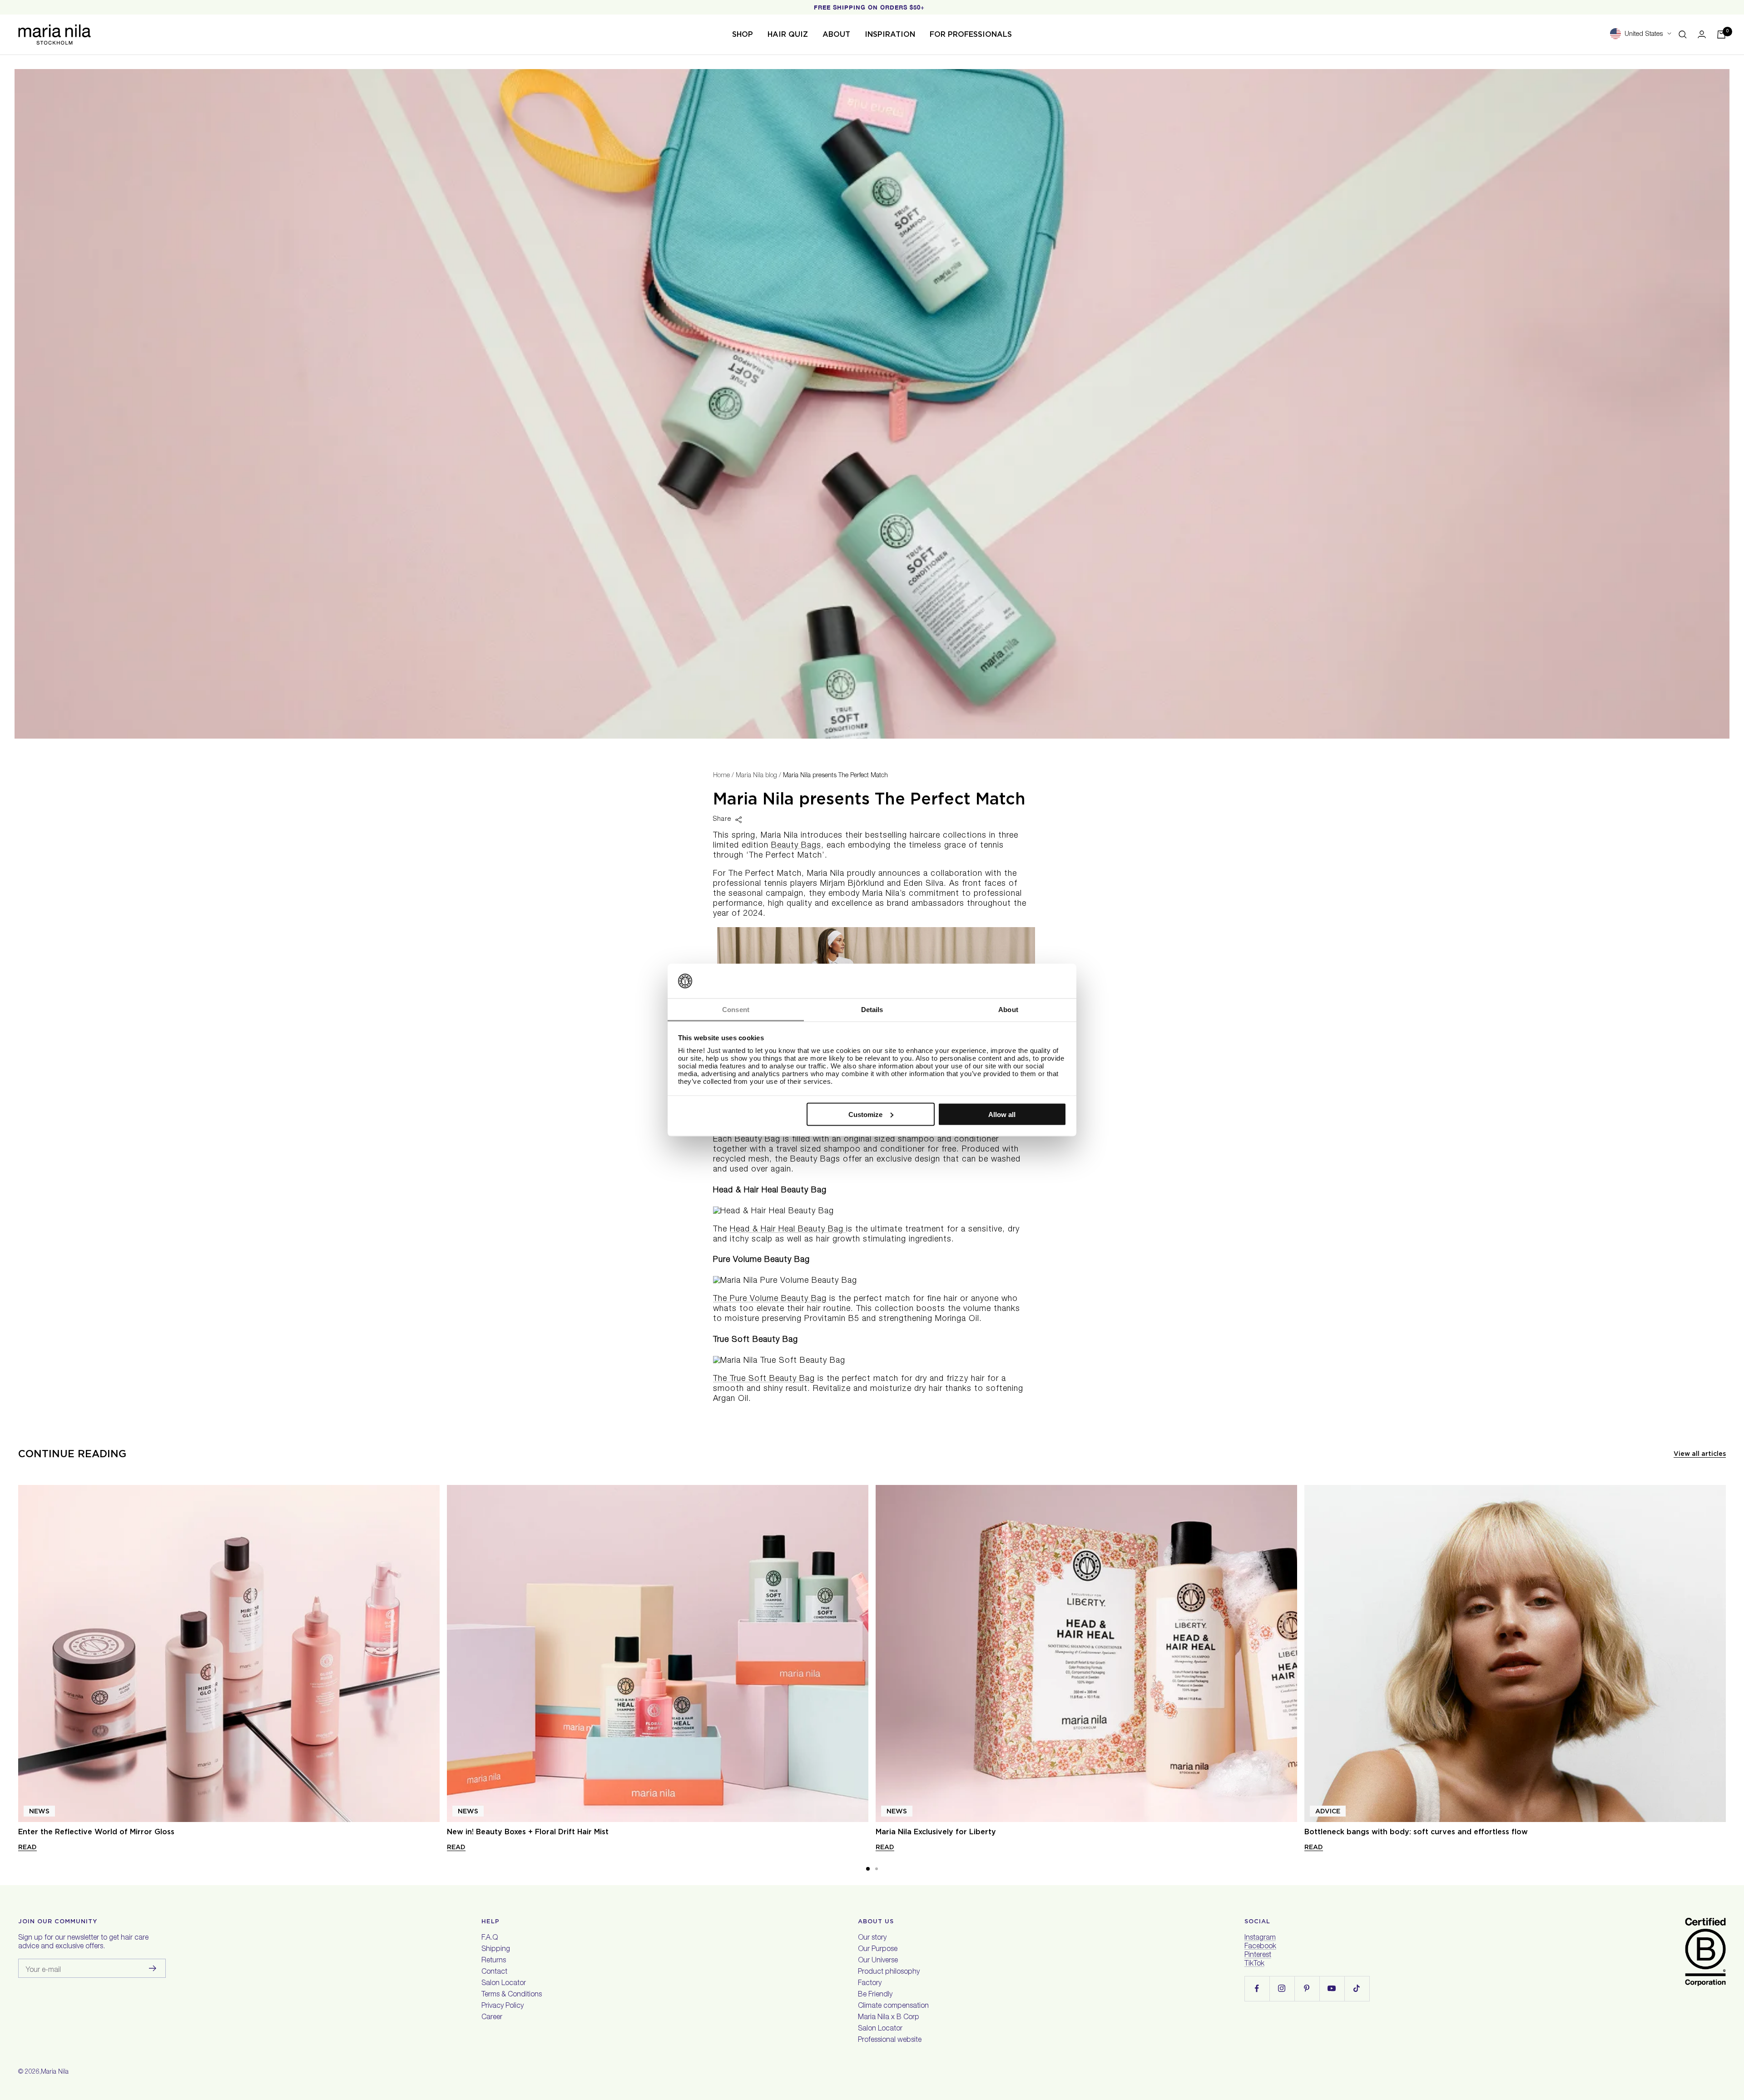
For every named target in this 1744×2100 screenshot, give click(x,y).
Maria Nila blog (756, 776)
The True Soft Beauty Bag (764, 1379)
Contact (494, 1972)
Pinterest (1258, 1956)
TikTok (1254, 1964)
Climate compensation (893, 2006)
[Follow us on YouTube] (1332, 1988)
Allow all (1002, 1114)
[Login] (1702, 34)
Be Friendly (875, 1995)
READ (27, 1847)
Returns (494, 1961)
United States (1644, 34)
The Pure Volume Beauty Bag (770, 1299)
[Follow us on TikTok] (1357, 1988)
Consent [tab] (736, 1010)
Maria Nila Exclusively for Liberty (936, 1832)
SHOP (743, 34)
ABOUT (836, 34)
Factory (870, 1984)
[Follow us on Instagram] (1282, 1988)
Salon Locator (504, 1984)
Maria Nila (55, 2072)
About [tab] (1008, 1010)
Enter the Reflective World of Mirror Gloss (96, 1832)
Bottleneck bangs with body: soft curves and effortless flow (1416, 1832)
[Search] (1683, 35)
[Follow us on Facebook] (1257, 1988)
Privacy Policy (503, 2006)
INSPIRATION (890, 34)
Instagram (1260, 1938)
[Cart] (1721, 35)
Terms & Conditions (512, 1995)
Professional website (890, 2040)
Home (721, 776)
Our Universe (878, 1961)
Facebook (1260, 1947)
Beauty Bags (796, 846)
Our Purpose (878, 1950)
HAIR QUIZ (788, 34)
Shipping (496, 1950)
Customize (865, 1114)
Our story (872, 1938)
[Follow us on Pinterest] (1307, 1988)
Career (492, 2018)
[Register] (153, 1968)
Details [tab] (872, 1010)
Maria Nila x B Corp (889, 2018)
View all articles (1700, 1454)
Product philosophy (889, 1972)
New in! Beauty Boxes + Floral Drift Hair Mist (528, 1832)
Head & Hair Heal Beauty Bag (788, 1230)
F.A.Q (490, 1938)
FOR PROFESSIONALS (971, 34)
